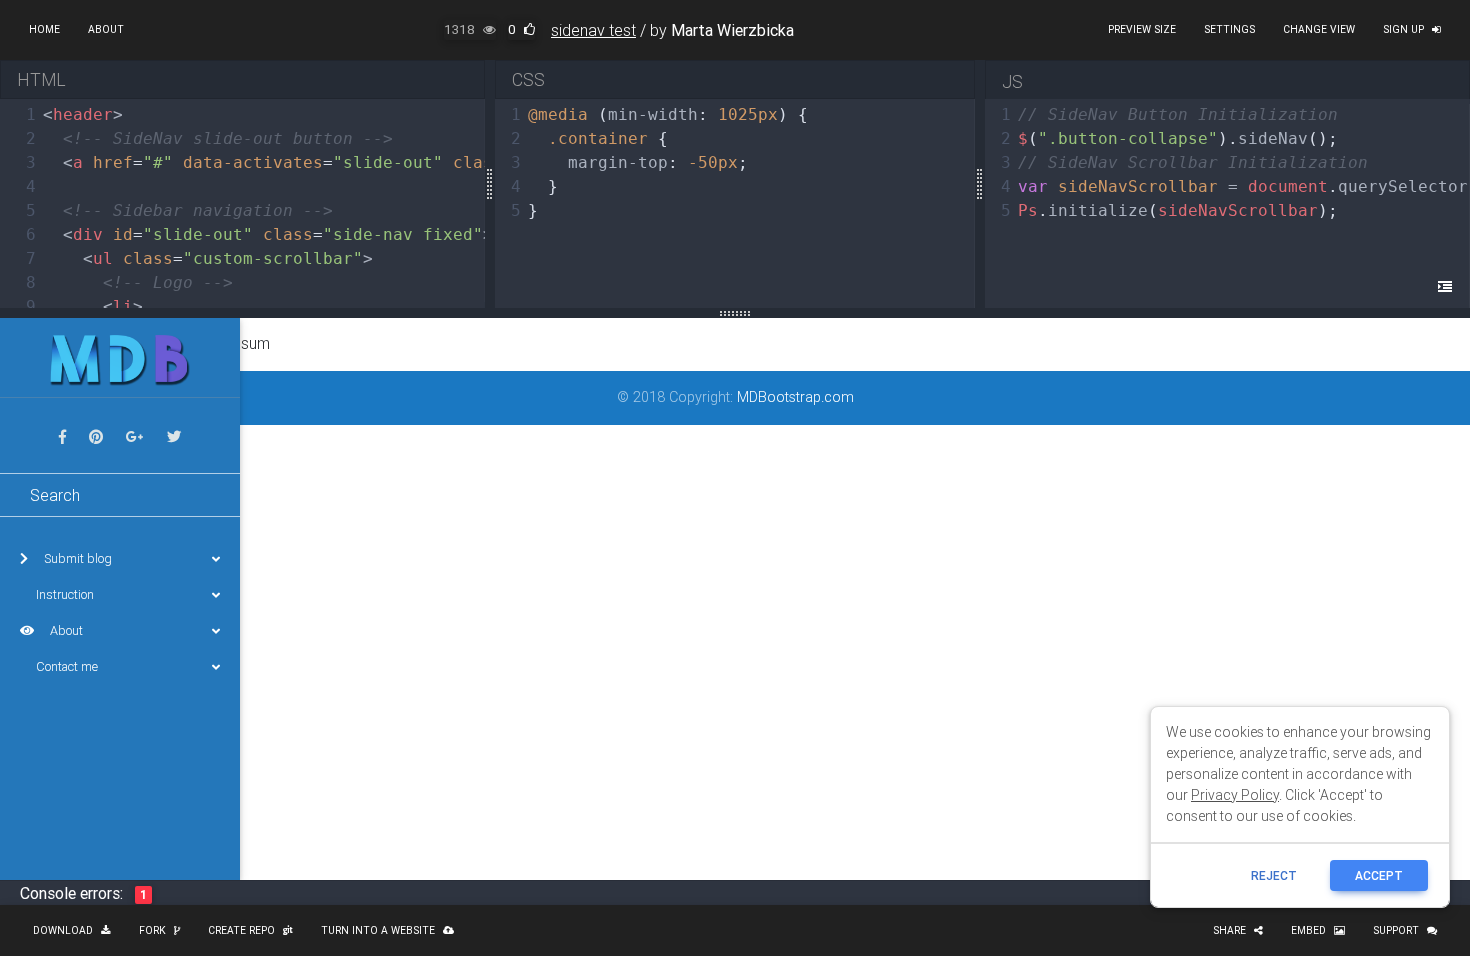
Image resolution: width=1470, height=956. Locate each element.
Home (44, 29)
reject (1274, 875)
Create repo (241, 930)
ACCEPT (1379, 875)
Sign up (1403, 29)
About (106, 29)
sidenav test (593, 30)
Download (63, 930)
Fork (152, 930)
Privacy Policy (1235, 795)
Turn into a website (378, 930)
